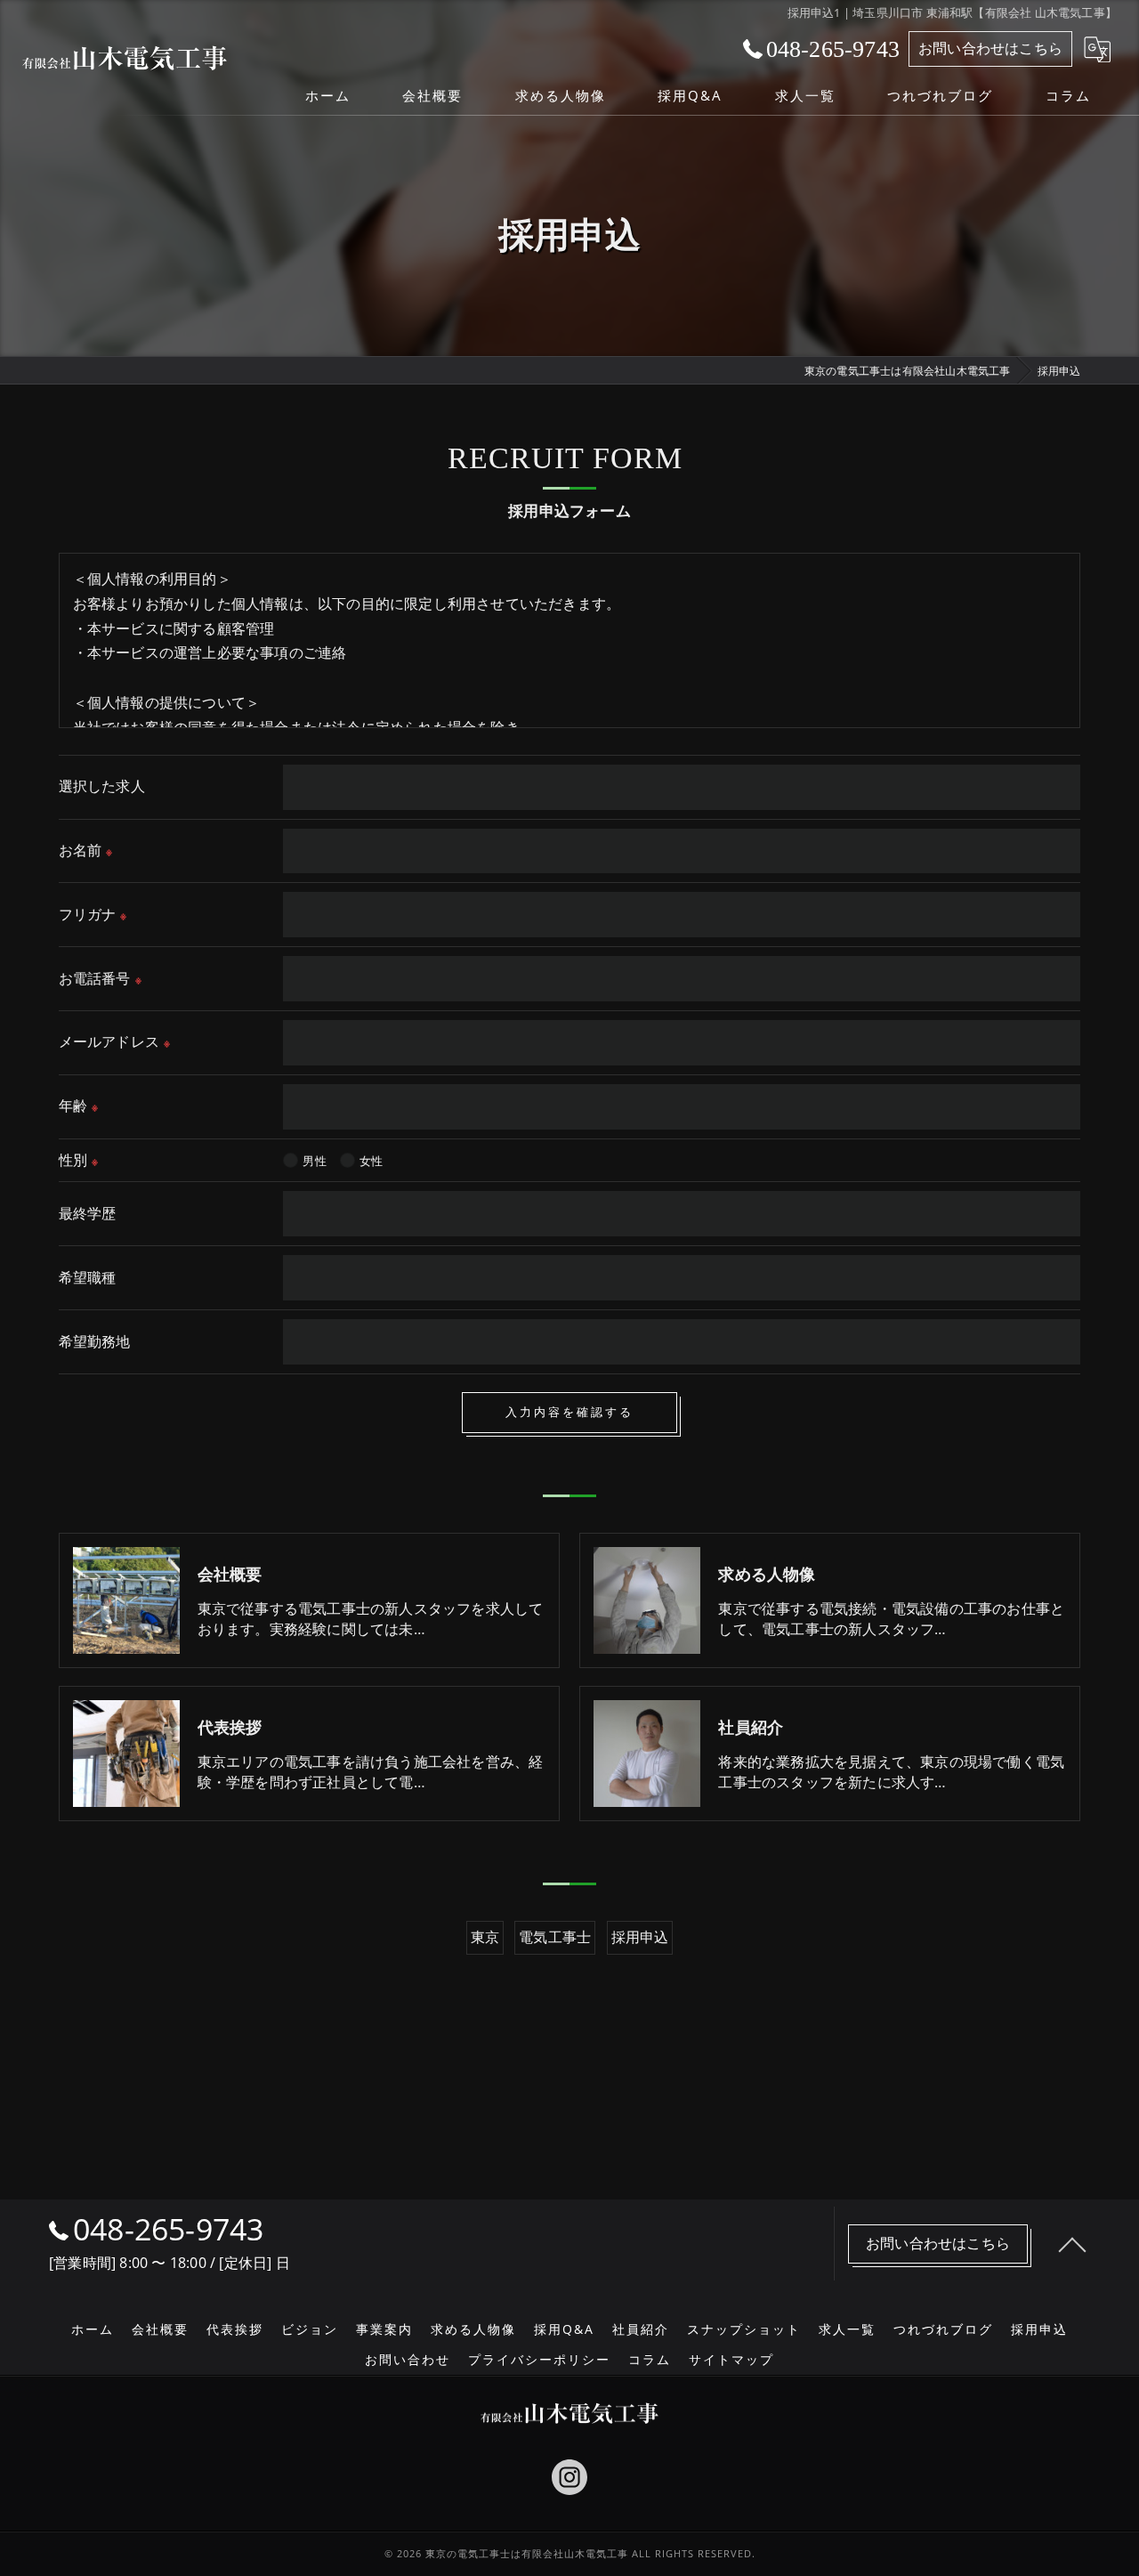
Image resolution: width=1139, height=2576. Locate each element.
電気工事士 (555, 1937)
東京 (485, 1937)
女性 (371, 1161)
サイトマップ (731, 2360)
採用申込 (640, 1937)
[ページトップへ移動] (1072, 2244)
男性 (314, 1161)
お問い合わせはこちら (990, 48)
